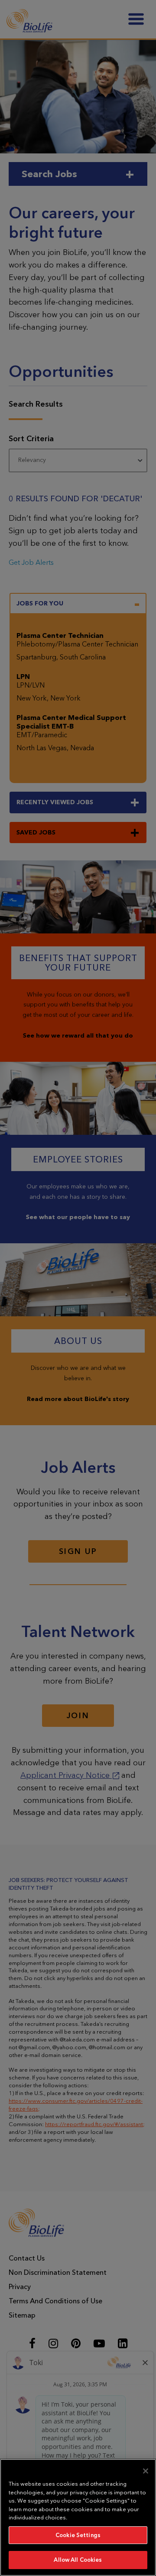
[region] (78, 2517)
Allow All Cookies (78, 2560)
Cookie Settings (78, 2535)
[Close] (146, 2471)
